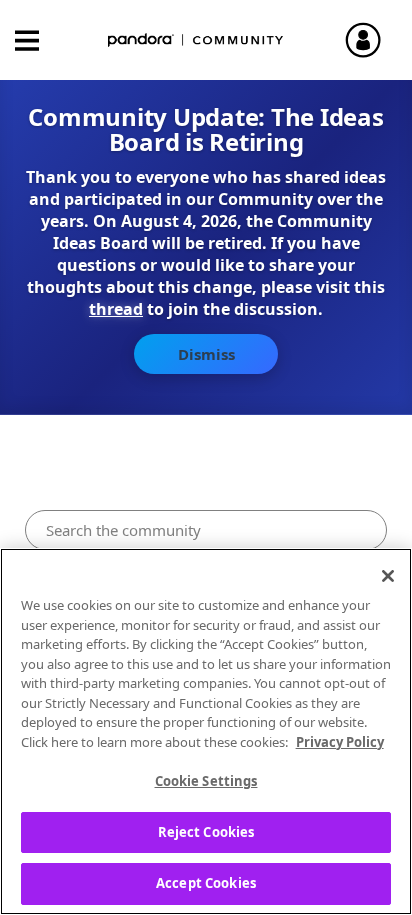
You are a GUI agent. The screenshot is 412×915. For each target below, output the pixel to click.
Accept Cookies (206, 883)
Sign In (372, 40)
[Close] (388, 576)
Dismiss (206, 354)
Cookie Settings (206, 781)
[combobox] (205, 530)
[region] (206, 731)
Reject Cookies (206, 832)
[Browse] (37, 40)
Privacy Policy (340, 742)
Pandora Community (196, 40)
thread (116, 309)
